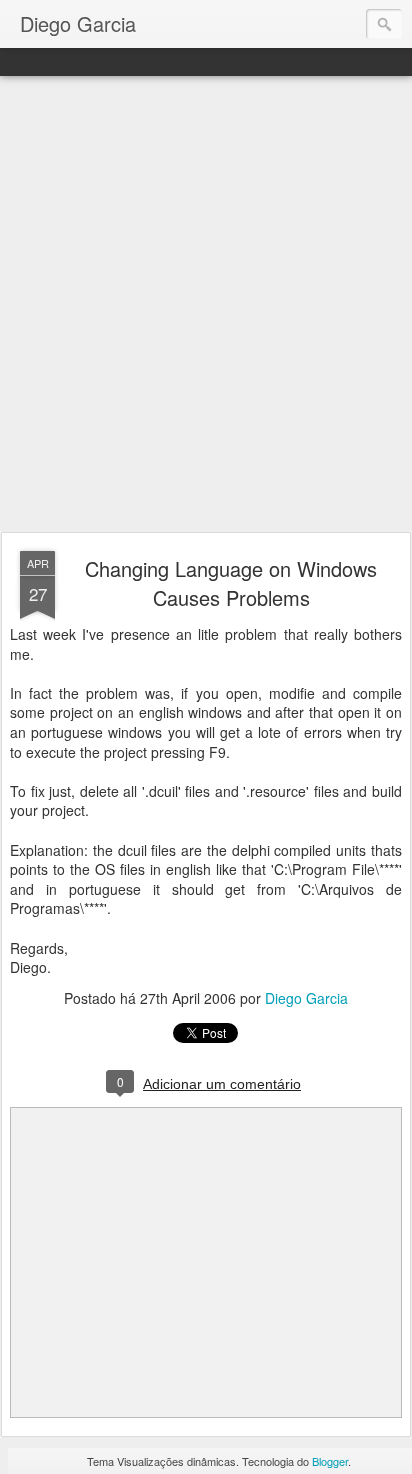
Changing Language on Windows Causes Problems (231, 583)
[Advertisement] (206, 305)
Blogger (330, 1461)
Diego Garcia (306, 998)
